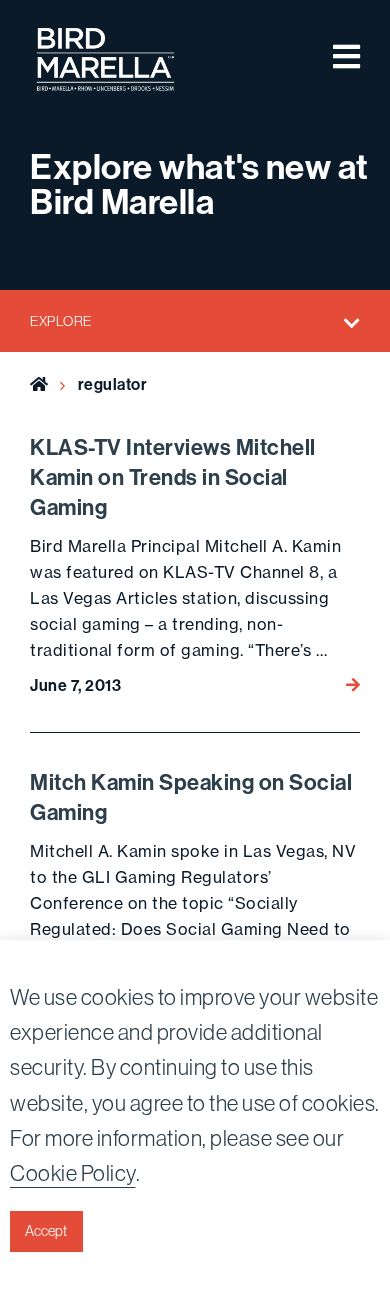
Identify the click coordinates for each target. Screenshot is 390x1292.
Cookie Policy (73, 1173)
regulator (113, 384)
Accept (46, 1231)
